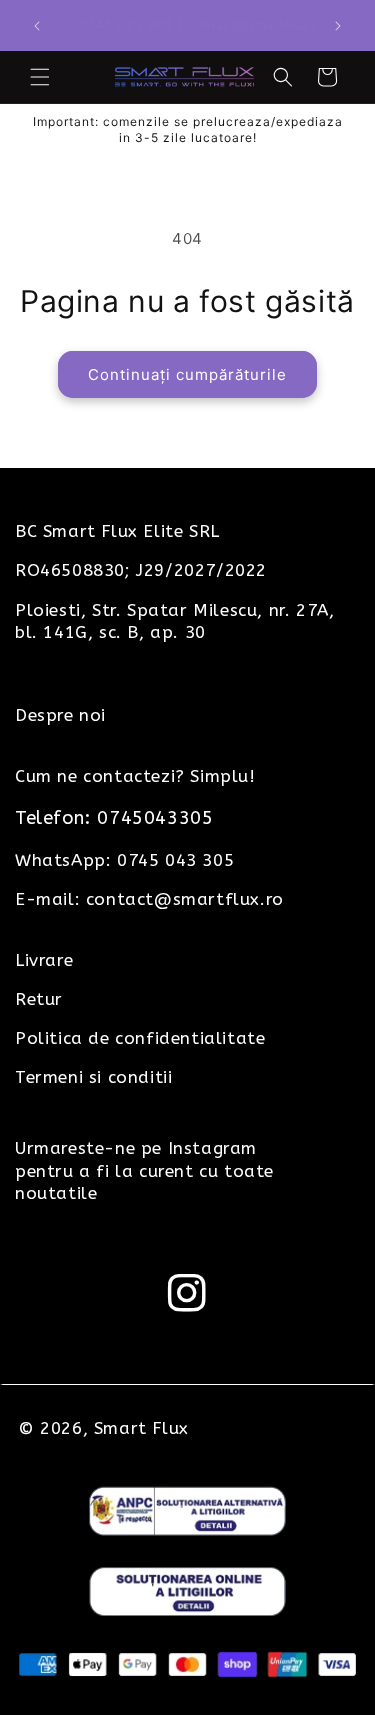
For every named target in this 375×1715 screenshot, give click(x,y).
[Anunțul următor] (338, 26)
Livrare (44, 960)
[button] (40, 77)
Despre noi (60, 715)
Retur (39, 999)
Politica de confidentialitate (140, 1038)
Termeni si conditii (93, 1077)
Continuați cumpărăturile (187, 374)
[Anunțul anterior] (37, 26)
